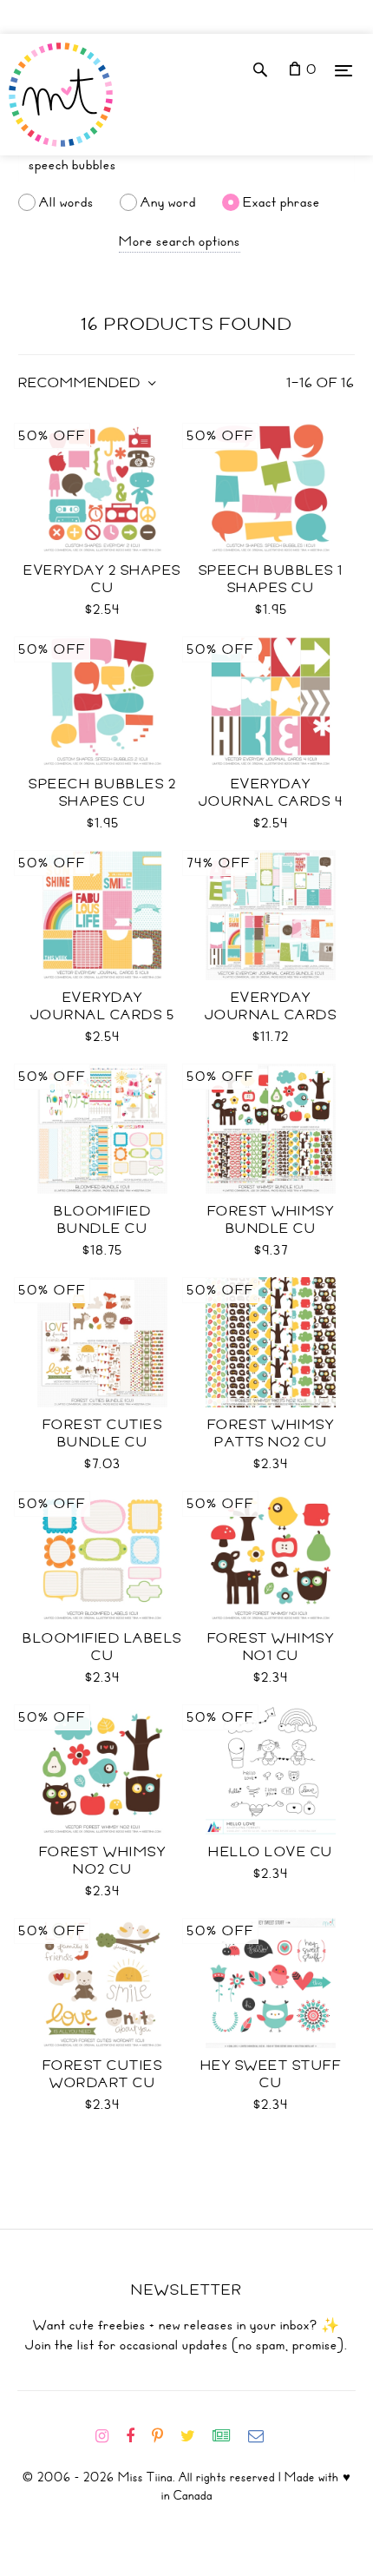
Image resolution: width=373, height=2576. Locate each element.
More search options (180, 241)
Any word (168, 202)
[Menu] (344, 70)
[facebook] (137, 2436)
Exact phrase (281, 202)
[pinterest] (164, 2436)
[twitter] (195, 2436)
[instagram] (109, 2436)
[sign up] (229, 2436)
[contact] (263, 2436)
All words (66, 202)
